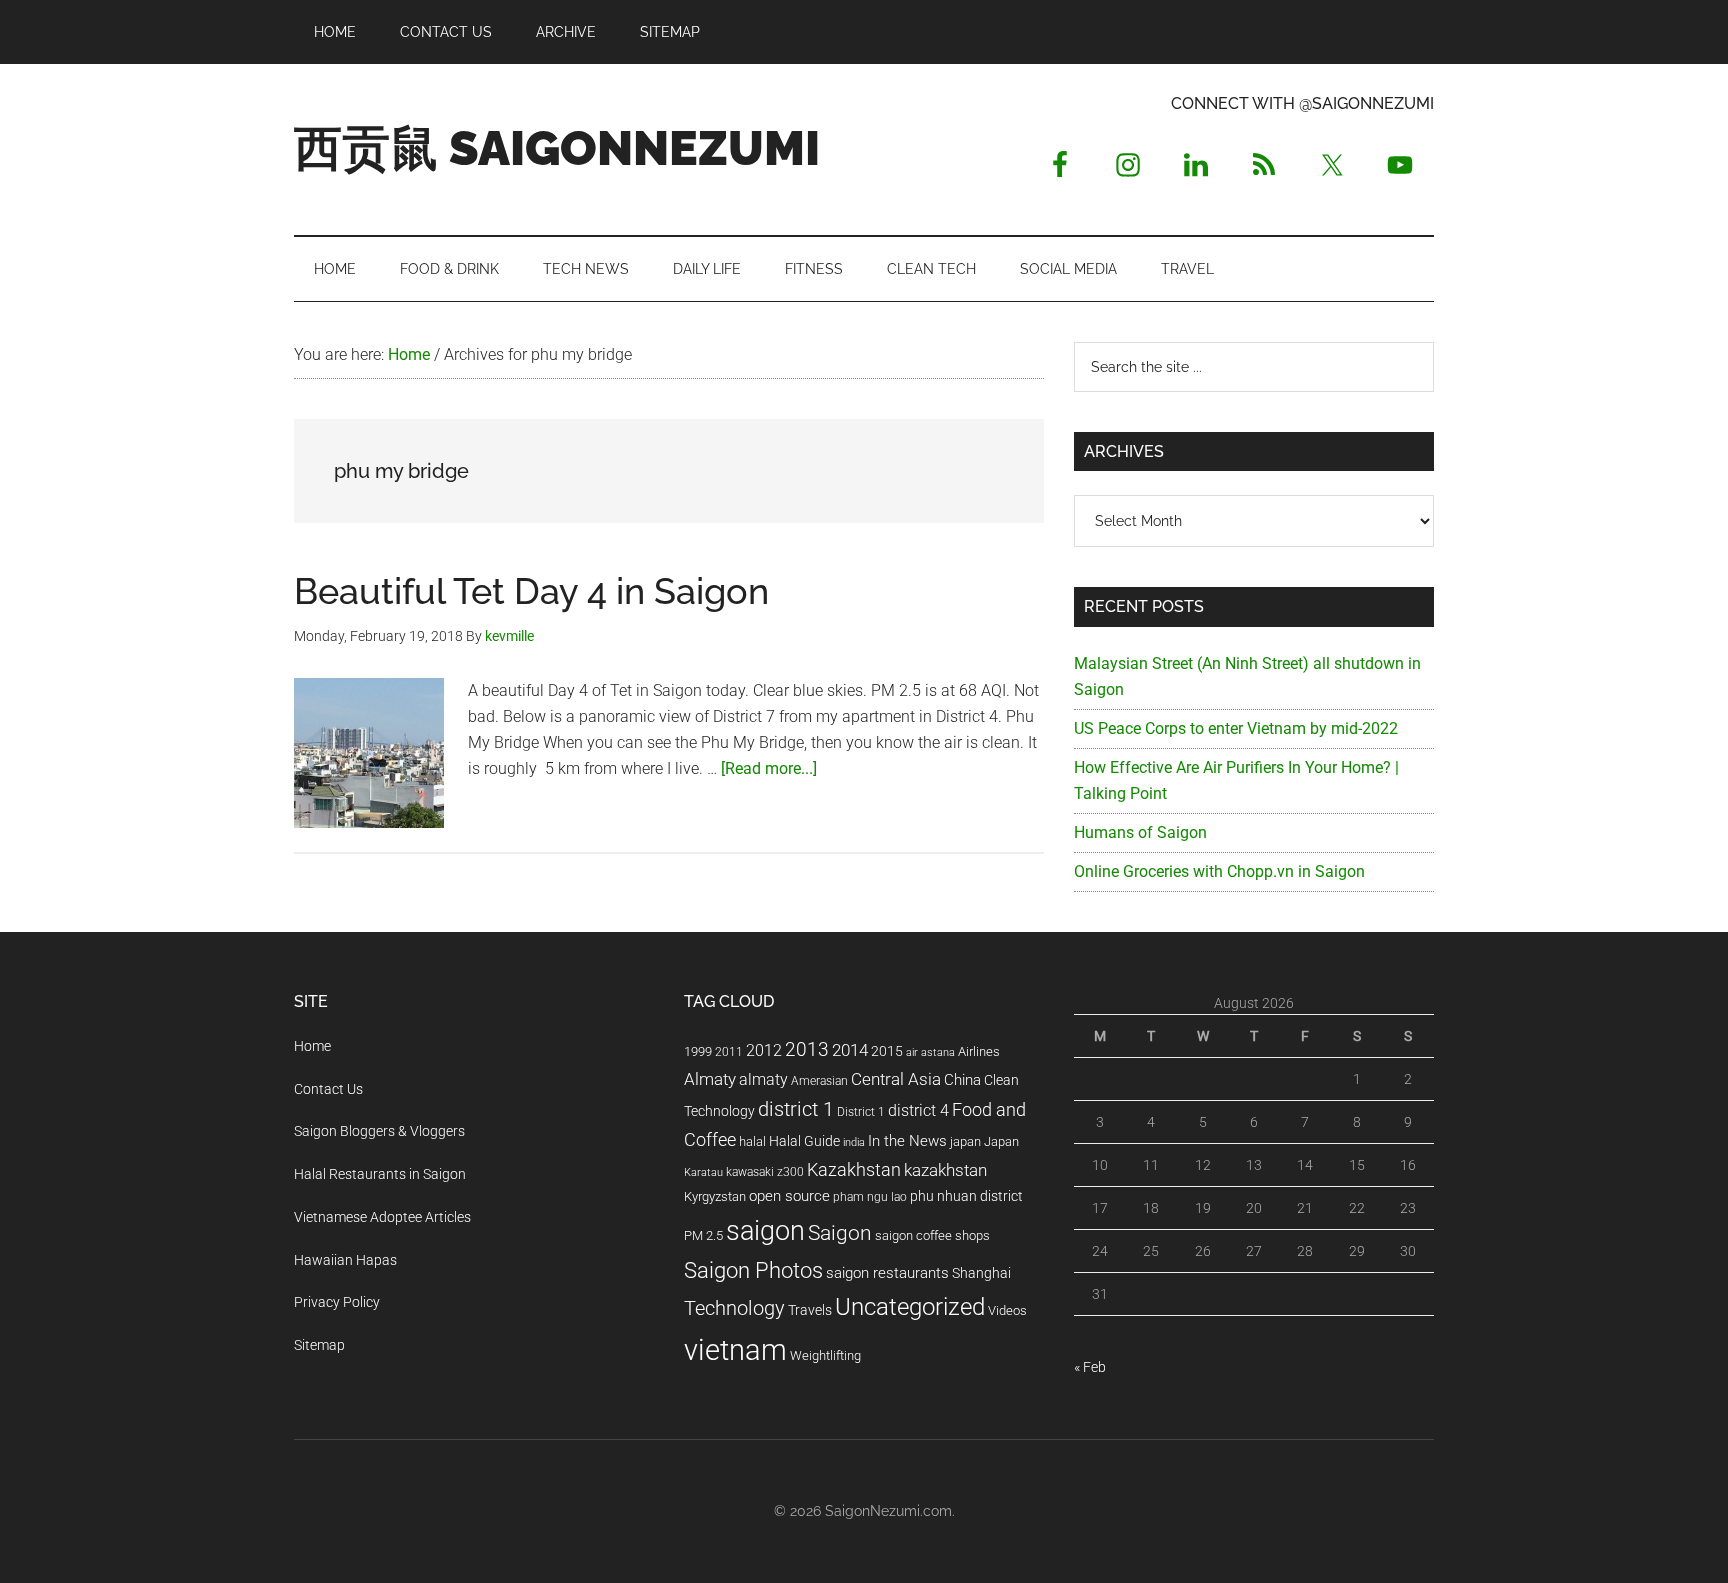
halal (752, 1141)
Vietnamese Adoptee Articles (382, 1217)
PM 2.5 (703, 1235)
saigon (765, 1230)
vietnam (735, 1350)
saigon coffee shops (932, 1235)
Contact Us (328, 1089)
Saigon (840, 1232)
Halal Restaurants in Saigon (380, 1174)
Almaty (710, 1079)
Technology (734, 1308)
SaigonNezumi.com (888, 1511)
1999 (698, 1051)
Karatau (703, 1172)
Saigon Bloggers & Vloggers (379, 1131)
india (854, 1142)
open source (789, 1196)
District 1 (861, 1112)
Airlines (979, 1051)
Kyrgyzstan (715, 1196)
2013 (807, 1049)
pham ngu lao (870, 1197)
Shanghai (981, 1273)
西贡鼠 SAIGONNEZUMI (557, 148)
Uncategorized (910, 1307)
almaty (763, 1079)
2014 (850, 1050)
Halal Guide (804, 1141)
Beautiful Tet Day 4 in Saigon (531, 591)
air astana (930, 1052)
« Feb (1090, 1367)
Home (312, 1046)
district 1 (796, 1109)
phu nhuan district (966, 1196)
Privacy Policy (337, 1302)
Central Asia (896, 1079)
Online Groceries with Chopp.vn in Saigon (1219, 871)
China (962, 1080)
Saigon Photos (753, 1270)
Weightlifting (825, 1355)
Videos (1007, 1310)
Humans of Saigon (1140, 832)
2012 (764, 1050)
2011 (729, 1052)
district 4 (918, 1111)
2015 (887, 1051)
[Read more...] (769, 768)
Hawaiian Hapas (345, 1260)
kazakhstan (945, 1170)
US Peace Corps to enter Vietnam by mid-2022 (1236, 728)
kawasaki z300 (765, 1172)
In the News (907, 1141)
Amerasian (819, 1081)
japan (965, 1141)
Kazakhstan (854, 1169)
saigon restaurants (887, 1273)
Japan (1001, 1141)
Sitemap (319, 1345)
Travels (810, 1310)
